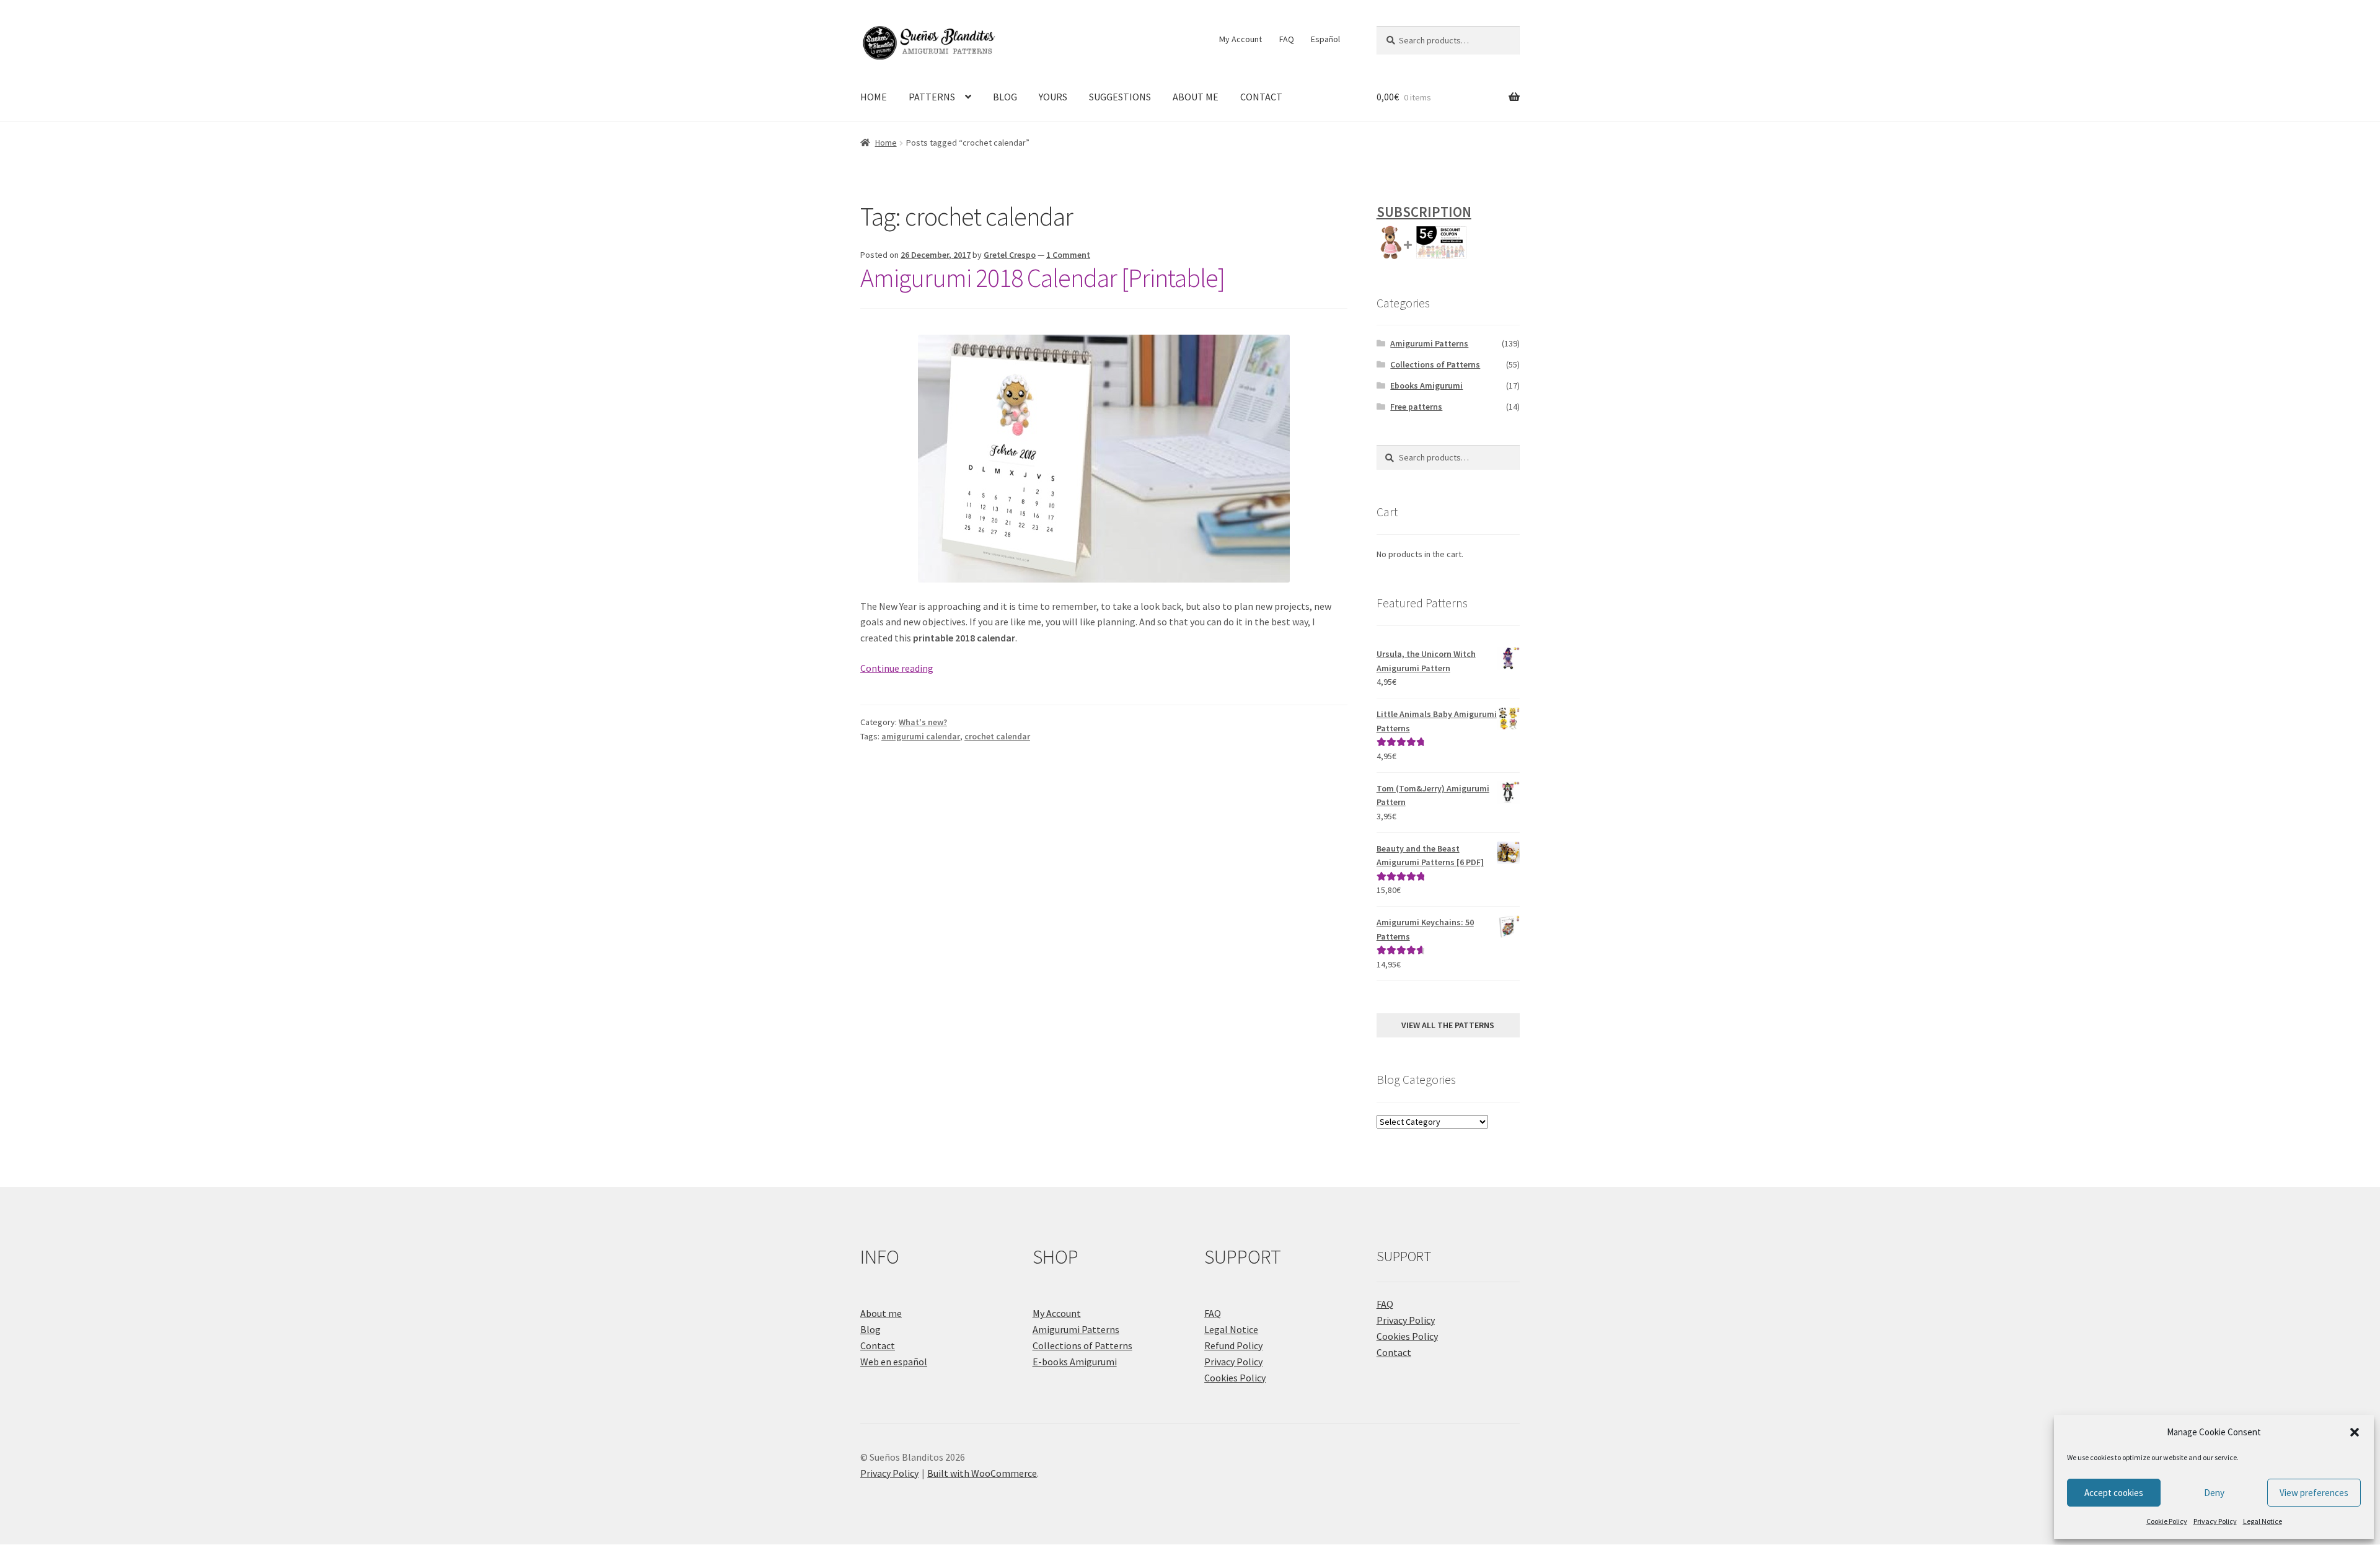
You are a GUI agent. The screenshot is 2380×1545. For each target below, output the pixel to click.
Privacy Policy (2215, 1521)
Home (886, 143)
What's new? (923, 722)
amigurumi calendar (921, 736)
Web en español (894, 1362)
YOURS (1053, 97)
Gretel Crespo (1010, 255)
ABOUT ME (1196, 97)
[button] (2355, 1432)
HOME (874, 97)
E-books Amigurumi (1075, 1362)
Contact (878, 1345)
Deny (2214, 1493)
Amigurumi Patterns (1429, 343)
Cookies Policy (1235, 1378)
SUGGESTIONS (1120, 97)
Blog (870, 1329)
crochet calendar (997, 736)
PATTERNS (932, 97)
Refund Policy (1233, 1345)
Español (1325, 39)
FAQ (1287, 39)
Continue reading (897, 668)
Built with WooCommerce (982, 1473)
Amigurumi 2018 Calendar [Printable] (1042, 278)
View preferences (2314, 1493)
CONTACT (1261, 97)
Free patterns (1416, 407)
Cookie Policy (2167, 1521)
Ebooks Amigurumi (1426, 385)
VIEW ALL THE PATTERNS (1448, 1025)
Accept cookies (2114, 1493)
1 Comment (1068, 255)
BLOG (1005, 97)
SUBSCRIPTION (1424, 212)
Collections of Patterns (1435, 364)
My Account (1241, 39)
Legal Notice (2263, 1521)
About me (881, 1313)
